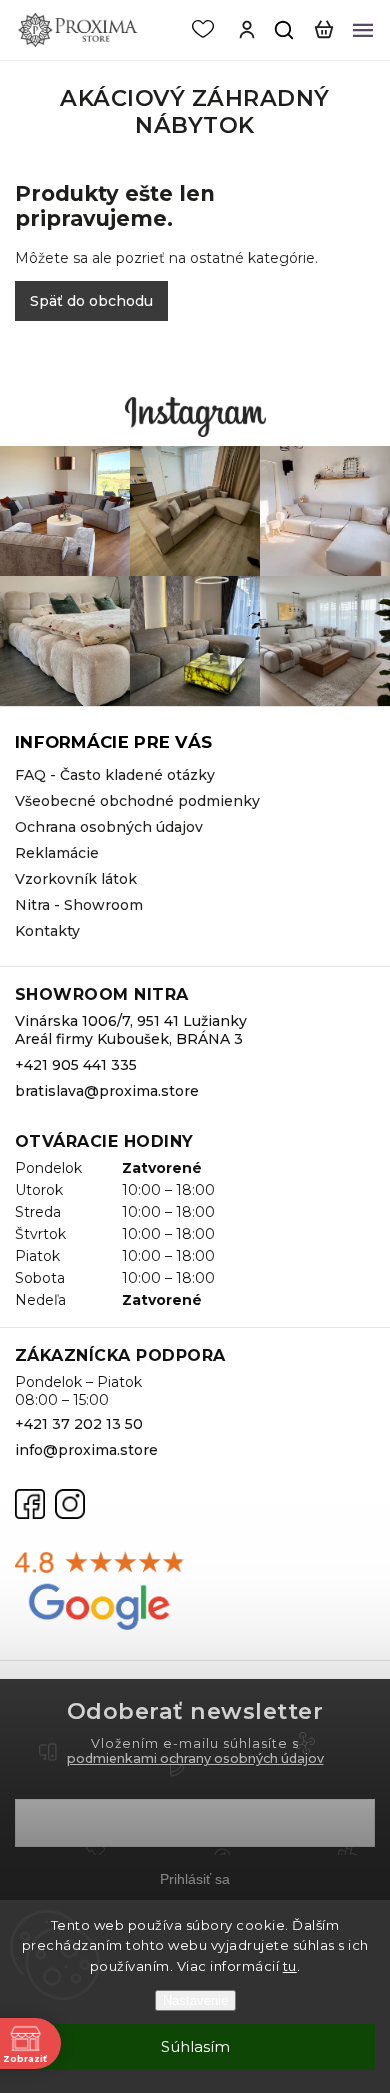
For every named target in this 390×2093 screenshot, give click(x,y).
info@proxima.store (86, 1450)
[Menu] (363, 30)
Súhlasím (195, 2046)
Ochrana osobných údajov (109, 827)
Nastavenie (195, 2000)
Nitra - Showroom (79, 905)
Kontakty (47, 931)
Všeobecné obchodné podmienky (137, 801)
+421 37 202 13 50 (79, 1424)
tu (290, 1966)
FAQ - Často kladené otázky (115, 775)
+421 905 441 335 (76, 1065)
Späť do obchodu (91, 301)
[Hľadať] (285, 30)
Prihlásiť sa (195, 1879)
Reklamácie (57, 853)
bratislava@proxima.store (107, 1091)
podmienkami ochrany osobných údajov (195, 1758)
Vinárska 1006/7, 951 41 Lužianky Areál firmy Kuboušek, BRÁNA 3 (131, 1030)
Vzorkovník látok (76, 879)
